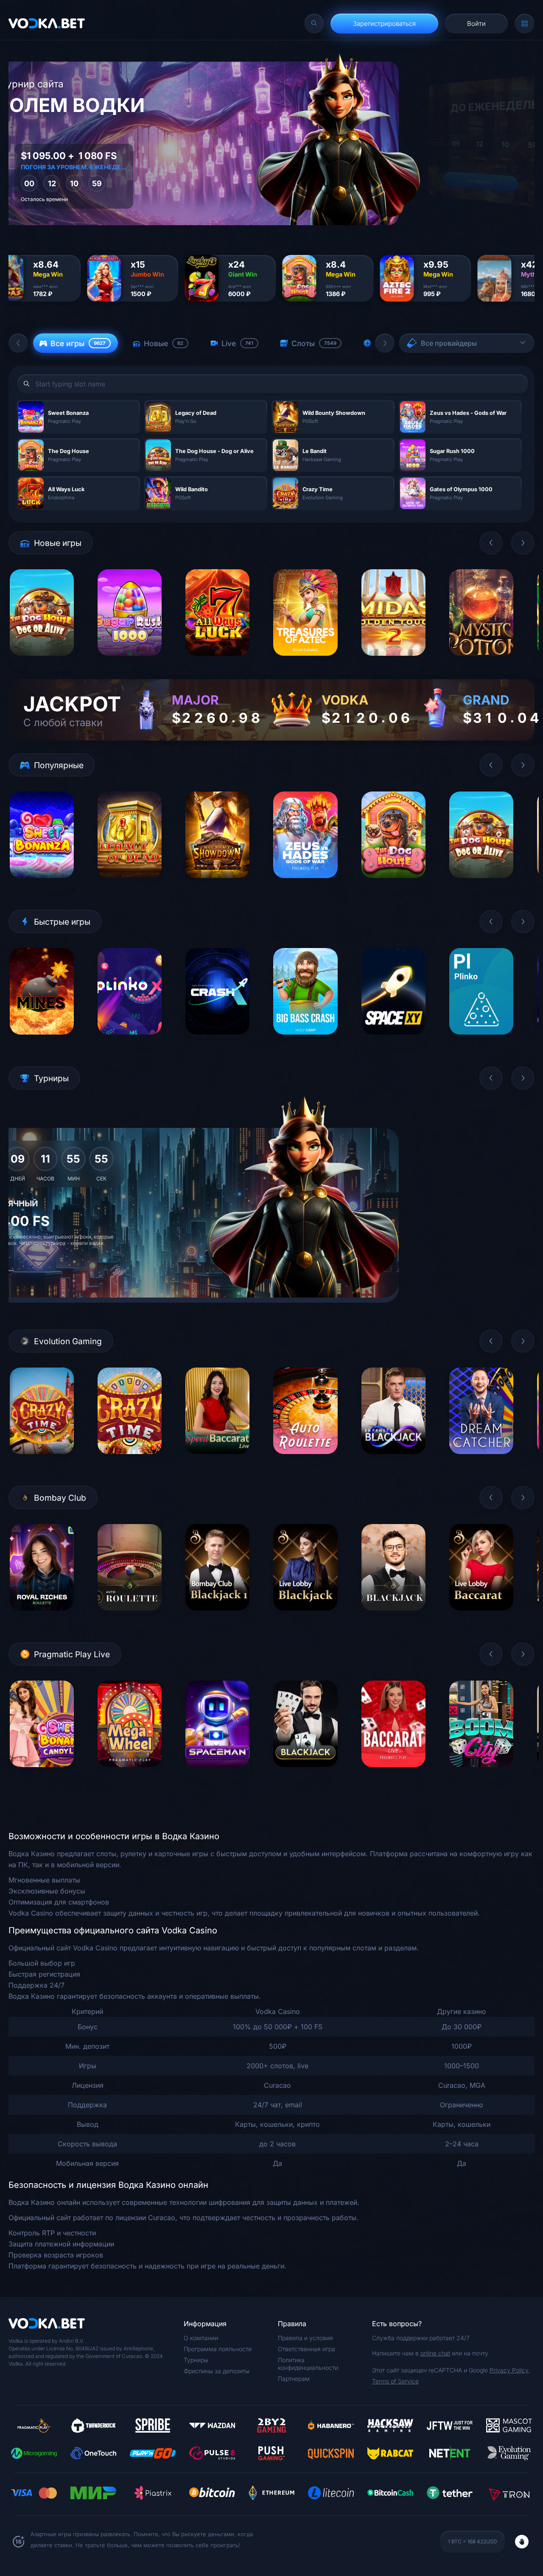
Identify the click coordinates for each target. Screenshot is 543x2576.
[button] (18, 343)
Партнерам (294, 2379)
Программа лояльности (218, 2349)
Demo (42, 662)
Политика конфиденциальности (308, 2364)
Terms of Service (395, 2381)
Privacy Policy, (510, 2370)
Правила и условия (305, 2338)
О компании (201, 2338)
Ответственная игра (306, 2349)
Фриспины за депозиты (217, 2371)
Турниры (196, 2360)
